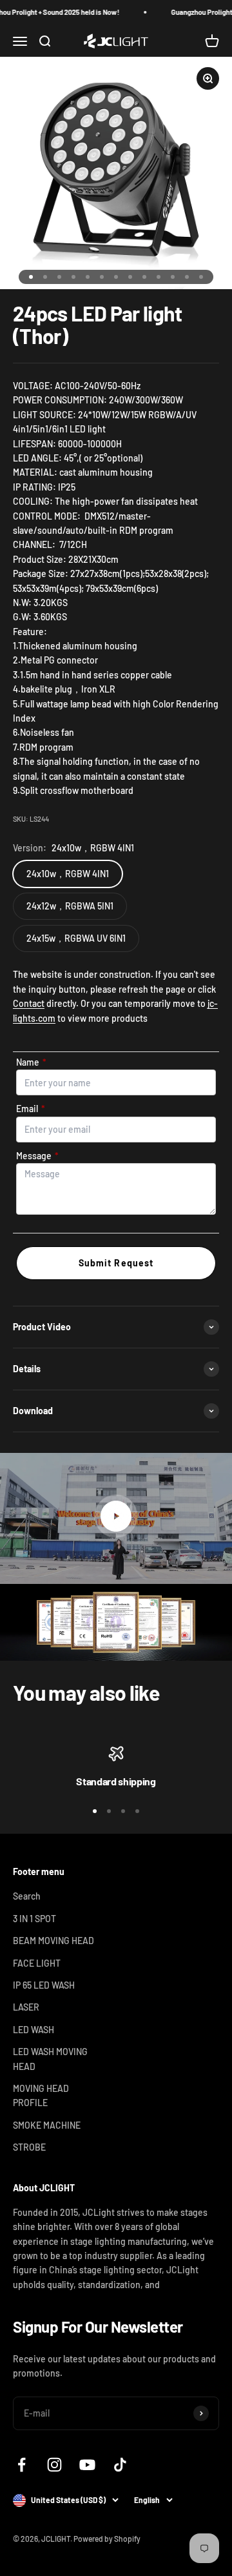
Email (31, 1109)
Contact (29, 1003)
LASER (26, 2007)
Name (31, 1062)
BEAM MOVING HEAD (53, 1941)
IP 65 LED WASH (44, 1985)
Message (37, 1156)
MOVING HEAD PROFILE (41, 2095)
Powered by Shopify (107, 2539)
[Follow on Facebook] (22, 2465)
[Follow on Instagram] (54, 2465)
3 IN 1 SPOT (34, 1919)
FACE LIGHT (37, 1963)
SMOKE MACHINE (47, 2125)
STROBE (29, 2147)
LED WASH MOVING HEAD (50, 2059)
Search (27, 1896)
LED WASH (34, 2030)
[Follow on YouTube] (87, 2465)
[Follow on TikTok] (120, 2465)
